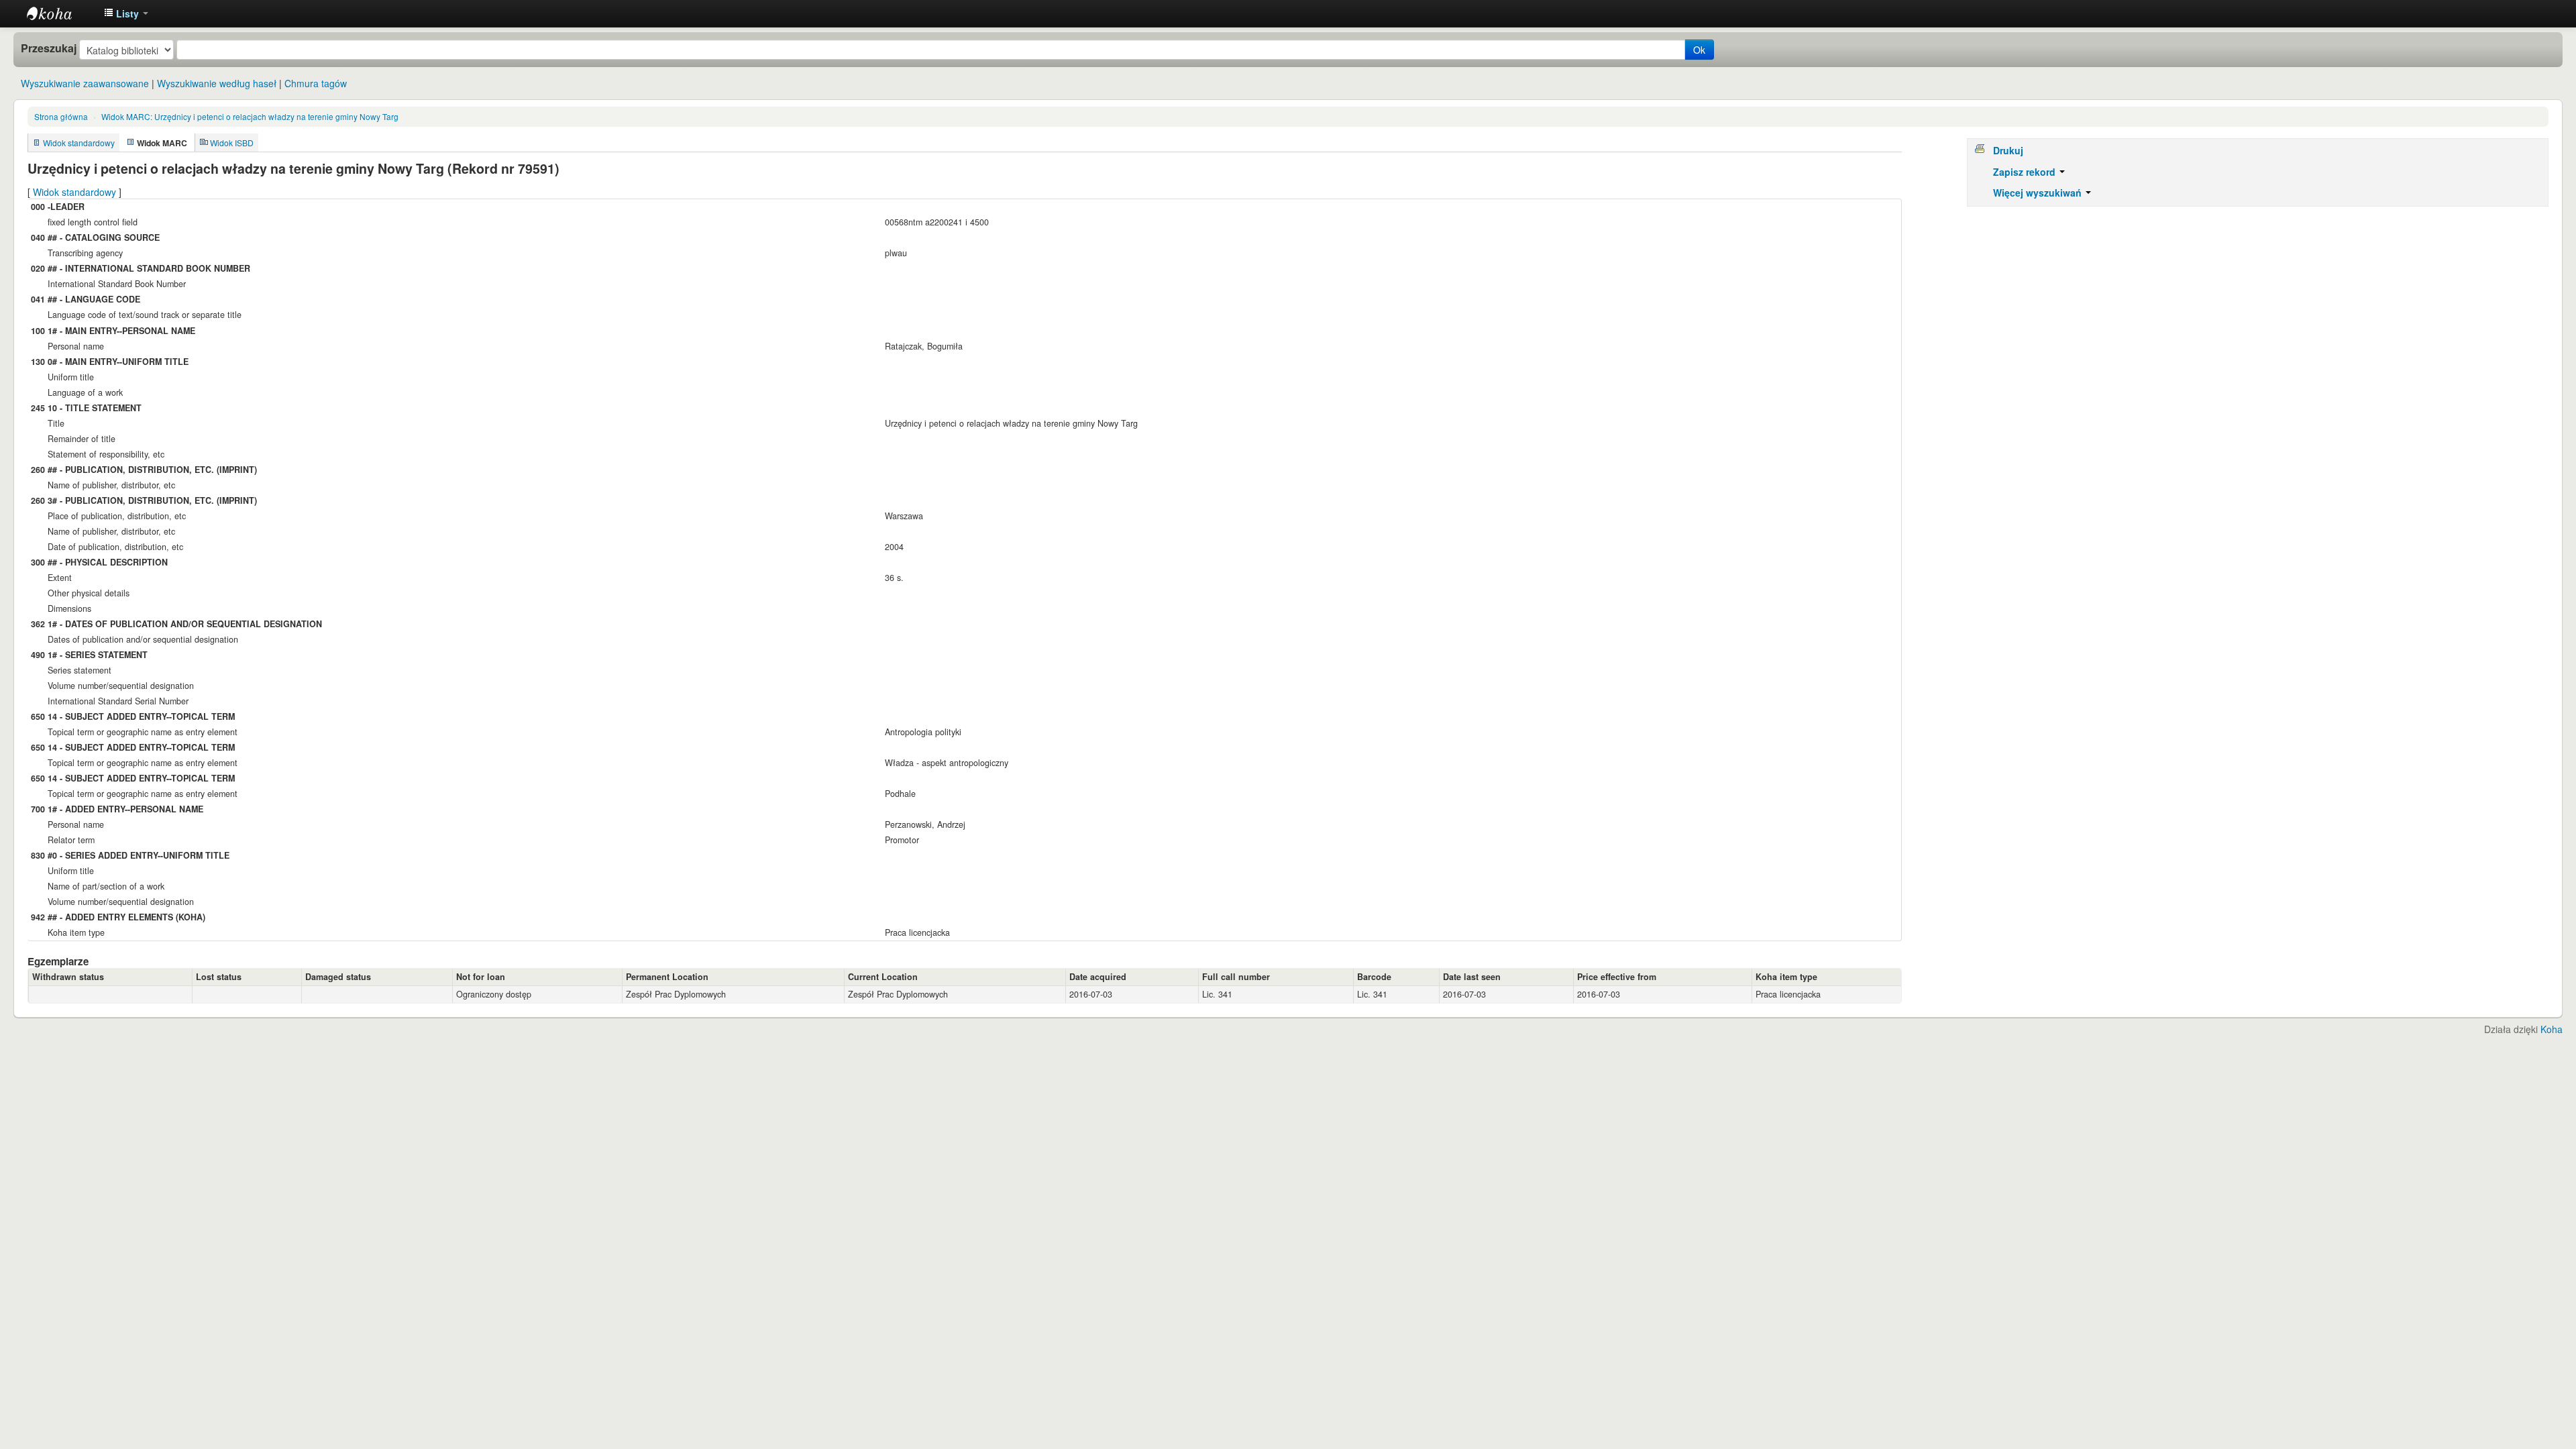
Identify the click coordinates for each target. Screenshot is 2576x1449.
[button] (126, 13)
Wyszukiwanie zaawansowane (85, 83)
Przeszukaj (49, 48)
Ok (1699, 50)
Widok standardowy (79, 143)
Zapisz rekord (2026, 172)
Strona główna (61, 116)
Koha (2552, 1029)
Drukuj (2008, 150)
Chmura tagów (316, 83)
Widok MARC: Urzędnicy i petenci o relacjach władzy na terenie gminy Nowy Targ (250, 116)
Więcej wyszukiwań (2039, 193)
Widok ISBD (232, 143)
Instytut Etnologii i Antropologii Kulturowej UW (60, 13)
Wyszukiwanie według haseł (217, 83)
